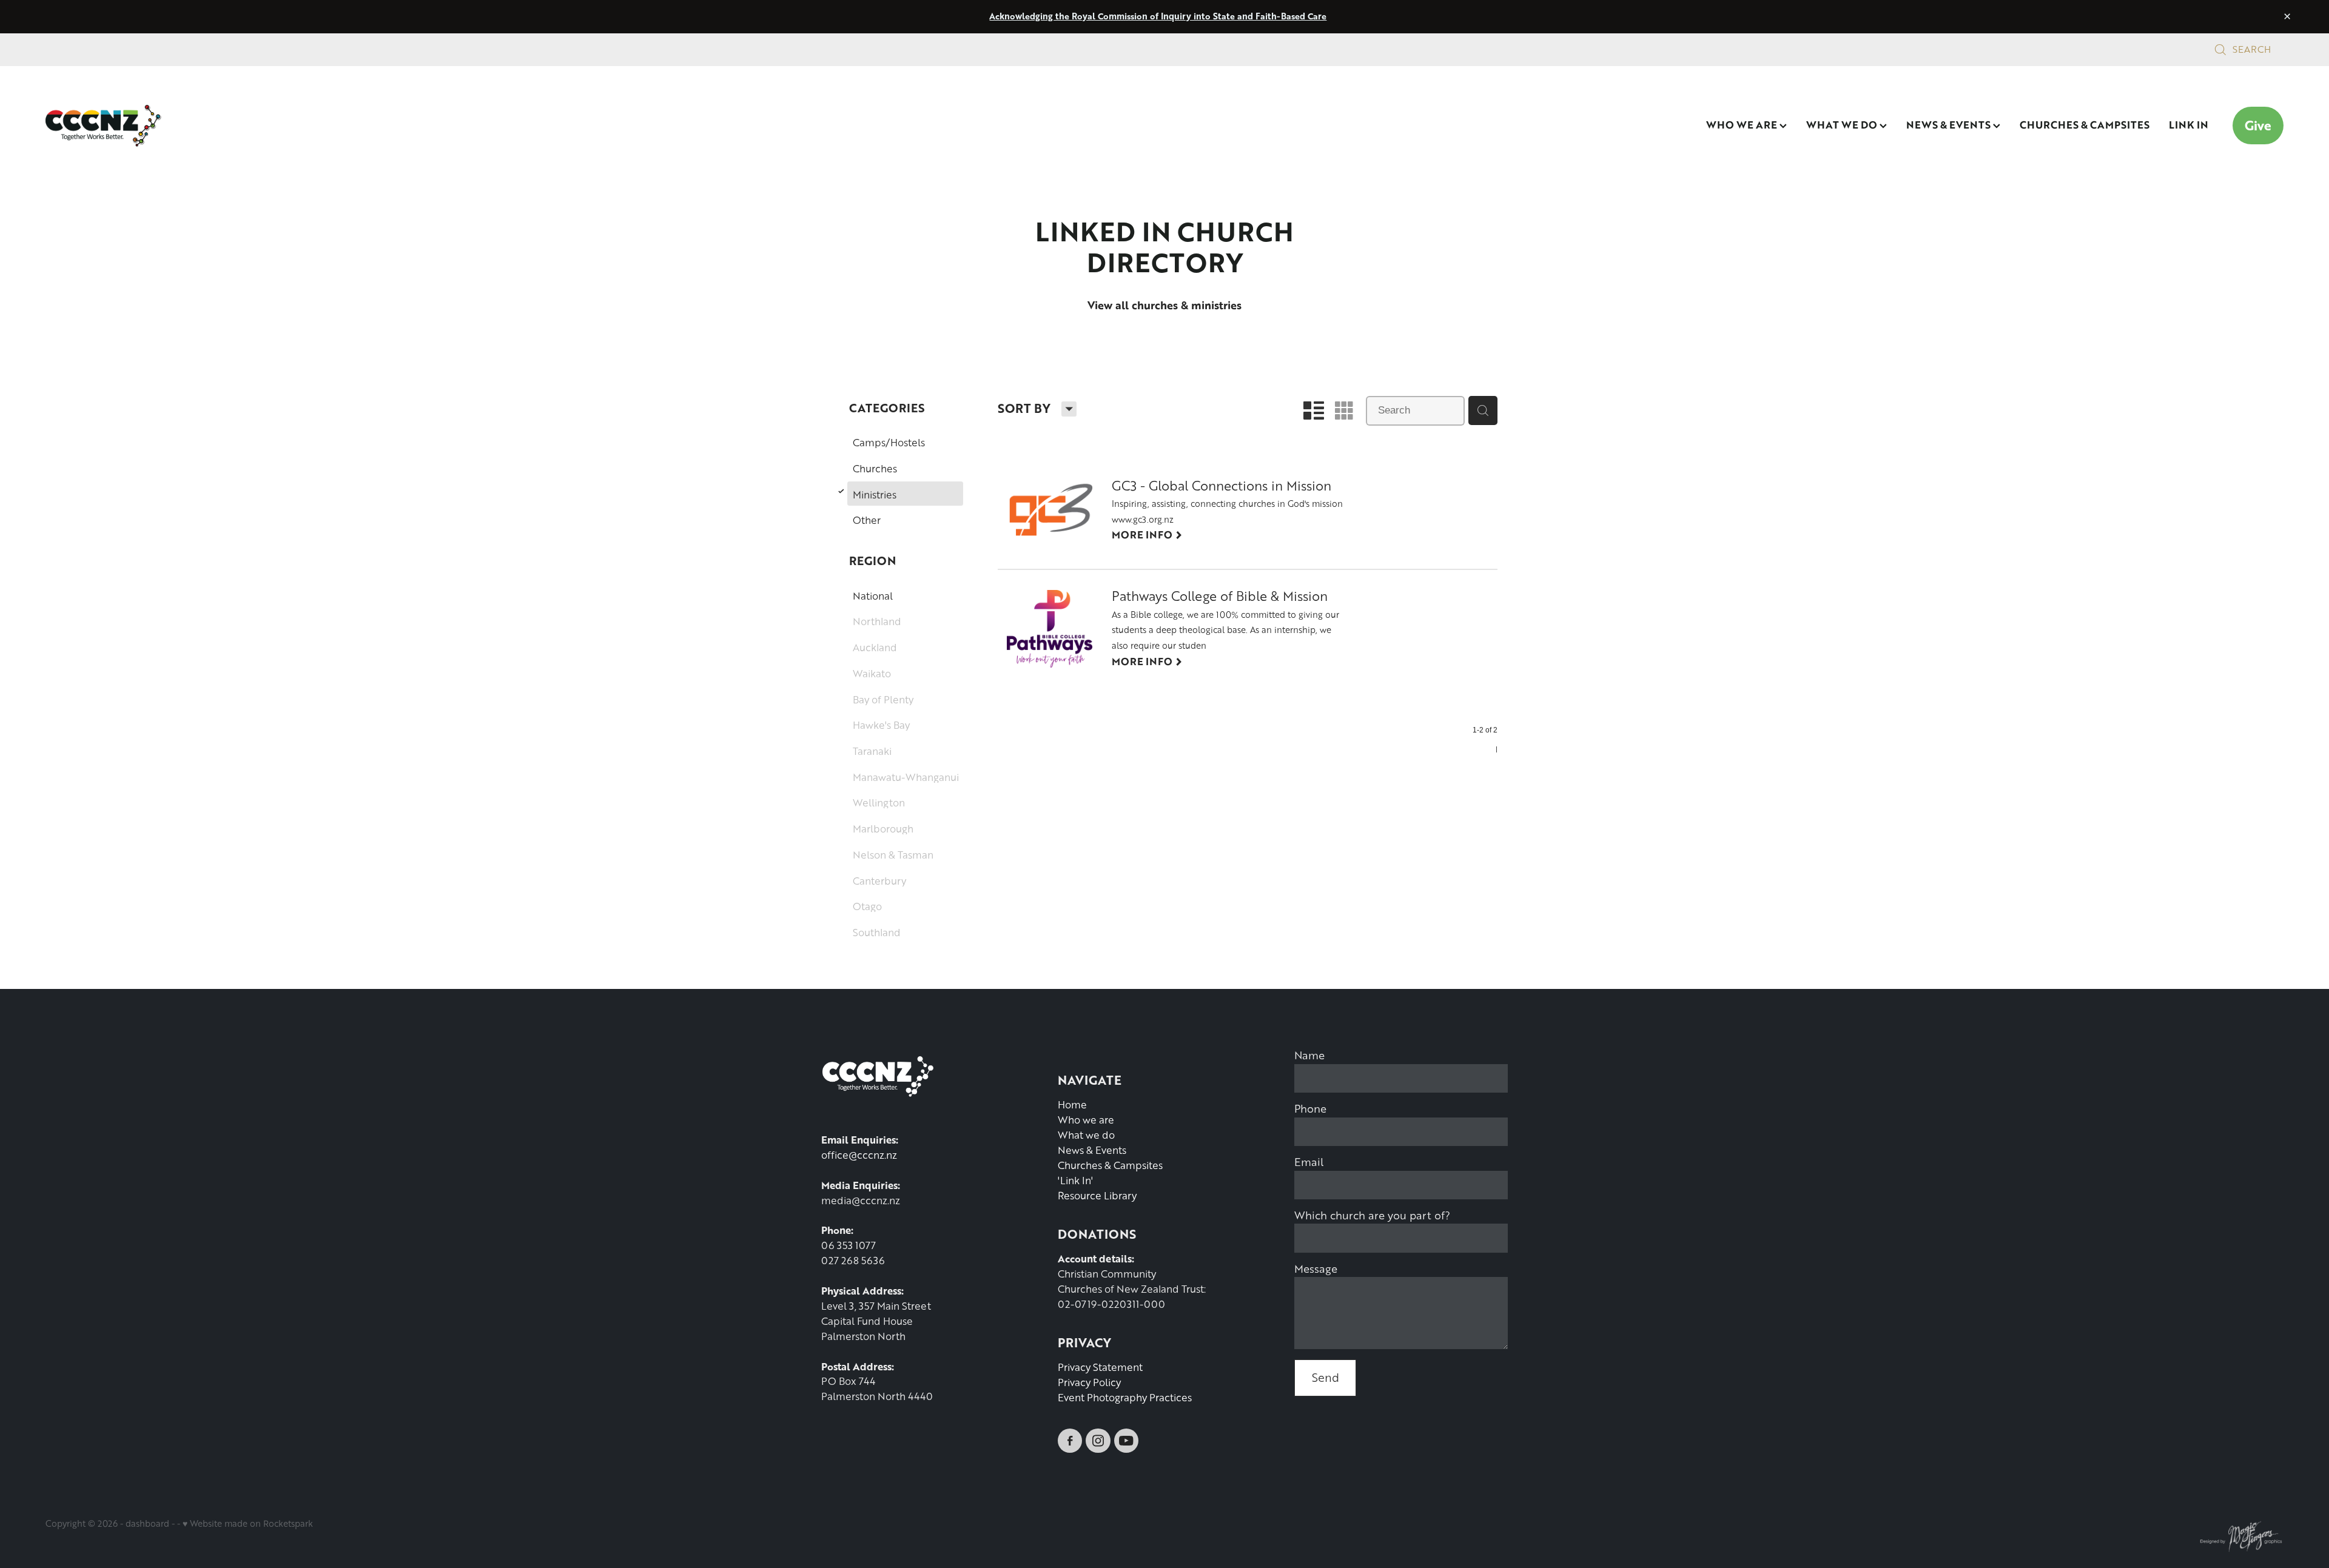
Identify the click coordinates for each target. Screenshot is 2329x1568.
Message (1316, 1268)
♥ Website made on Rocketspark (248, 1523)
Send (1326, 1377)
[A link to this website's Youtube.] (1126, 1441)
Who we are (1086, 1120)
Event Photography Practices (1125, 1397)
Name (1309, 1055)
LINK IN (2189, 124)
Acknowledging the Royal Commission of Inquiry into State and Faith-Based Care (1158, 16)
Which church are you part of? (1372, 1215)
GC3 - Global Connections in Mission (1222, 487)
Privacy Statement (1100, 1367)
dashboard (147, 1523)
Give (2258, 125)
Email (1309, 1162)
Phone (1310, 1108)
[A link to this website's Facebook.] (1070, 1441)
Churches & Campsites (1110, 1165)
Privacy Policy (1089, 1382)
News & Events (1092, 1150)
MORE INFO (1147, 534)
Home (1072, 1104)
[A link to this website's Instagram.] (1098, 1441)
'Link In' (1075, 1180)
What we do (1086, 1135)
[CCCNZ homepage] (269, 126)
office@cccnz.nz (859, 1155)
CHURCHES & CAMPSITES (2085, 124)
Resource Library (1097, 1195)
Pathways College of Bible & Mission (1220, 597)
